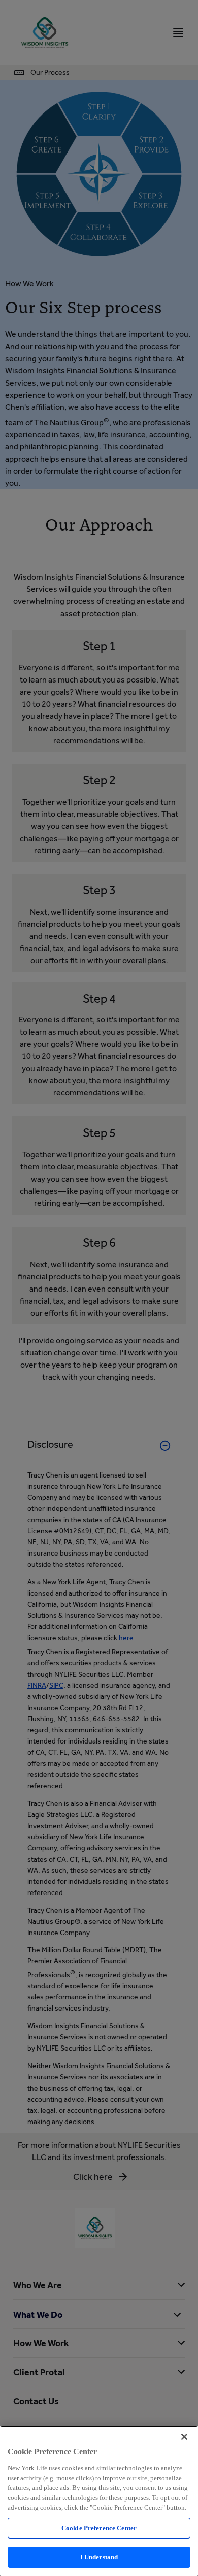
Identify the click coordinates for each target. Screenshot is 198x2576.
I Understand (99, 2557)
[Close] (184, 2437)
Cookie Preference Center (99, 2528)
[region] (99, 2501)
